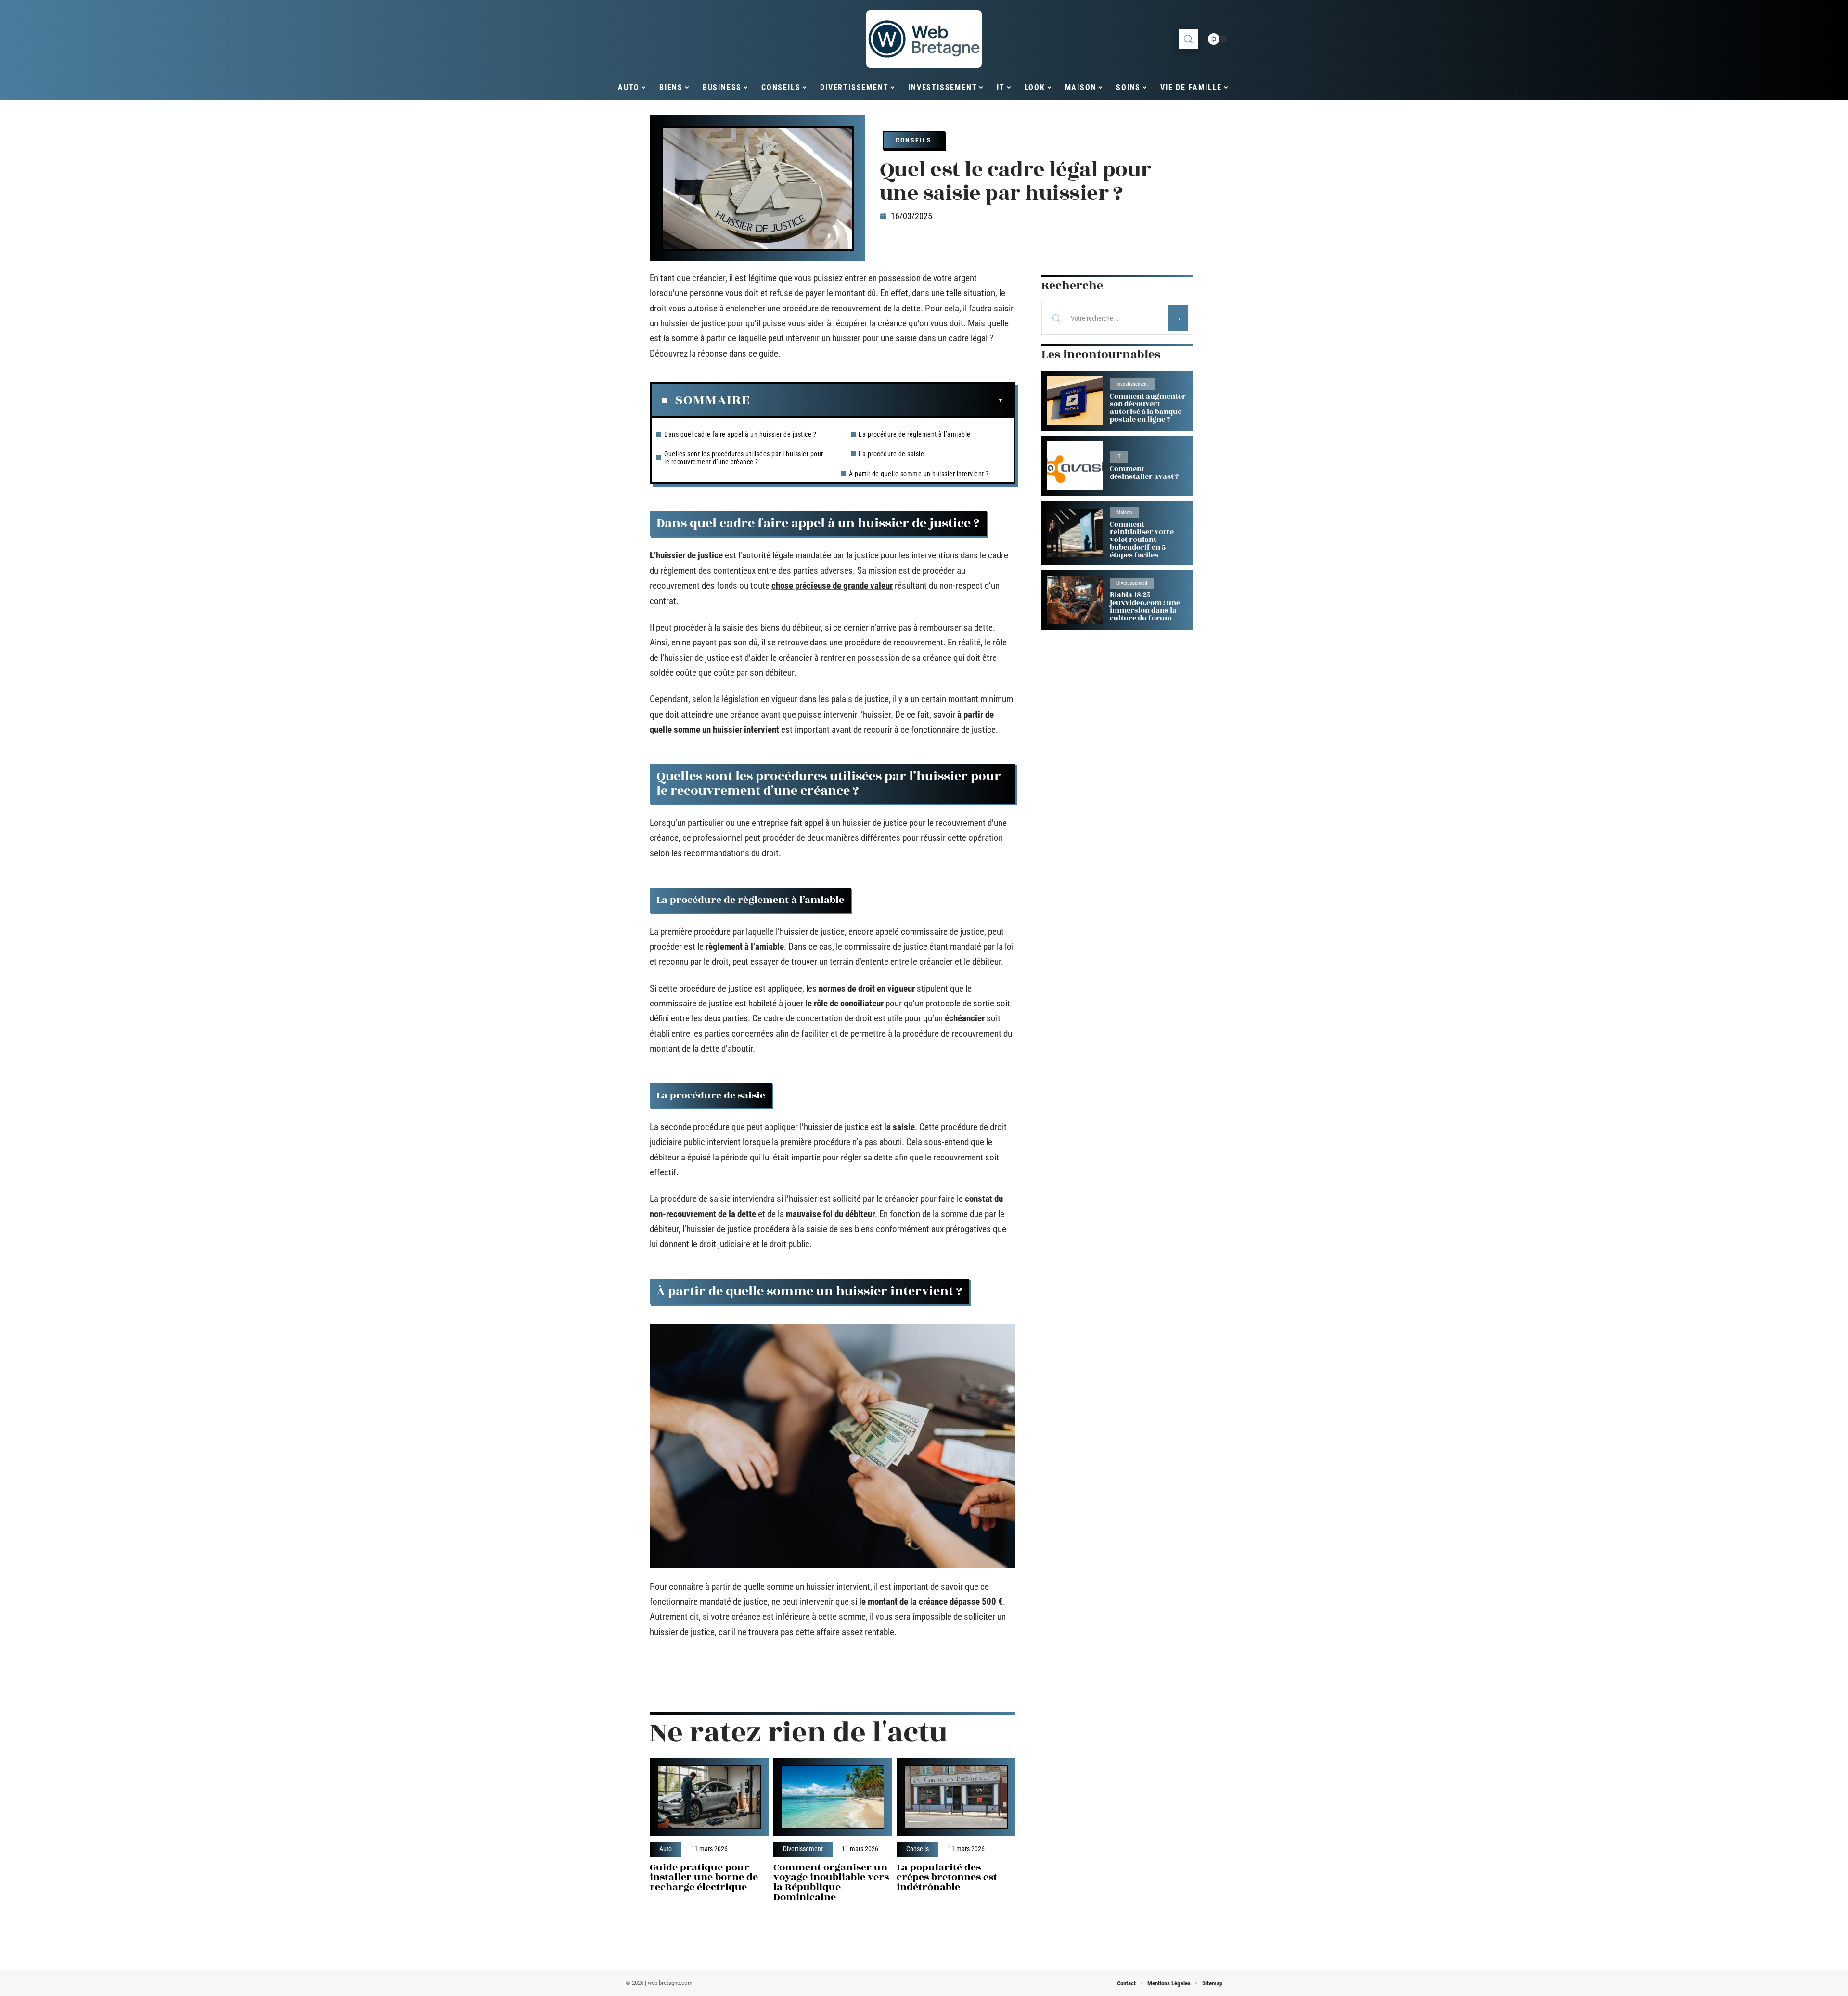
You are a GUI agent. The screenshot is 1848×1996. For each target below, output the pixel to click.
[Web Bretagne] (924, 39)
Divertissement (803, 1849)
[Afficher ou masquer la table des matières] (877, 400)
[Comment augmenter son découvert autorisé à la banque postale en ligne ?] (1075, 401)
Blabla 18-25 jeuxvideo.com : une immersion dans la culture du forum (1145, 607)
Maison (1124, 512)
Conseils (914, 140)
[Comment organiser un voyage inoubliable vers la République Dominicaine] (833, 1797)
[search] (1188, 39)
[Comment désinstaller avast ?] (1075, 466)
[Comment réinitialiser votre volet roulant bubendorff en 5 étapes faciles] (1075, 533)
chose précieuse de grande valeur (832, 586)
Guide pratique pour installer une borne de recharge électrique (704, 1877)
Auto (666, 1849)
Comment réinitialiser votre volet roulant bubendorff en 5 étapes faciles (1142, 540)
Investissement (1132, 384)
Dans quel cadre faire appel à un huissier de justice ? (740, 434)
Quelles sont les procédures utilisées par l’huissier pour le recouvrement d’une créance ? (744, 458)
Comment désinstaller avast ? (1144, 473)
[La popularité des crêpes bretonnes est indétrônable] (956, 1797)
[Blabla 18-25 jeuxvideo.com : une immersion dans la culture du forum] (1075, 600)
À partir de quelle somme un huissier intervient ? (919, 474)
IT (1119, 457)
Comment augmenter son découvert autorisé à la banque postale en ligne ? (1148, 408)
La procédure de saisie (891, 454)
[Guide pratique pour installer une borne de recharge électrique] (709, 1797)
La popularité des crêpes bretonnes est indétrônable (947, 1877)
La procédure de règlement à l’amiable (915, 434)
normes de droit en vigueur (867, 988)
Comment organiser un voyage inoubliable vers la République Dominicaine (831, 1882)
